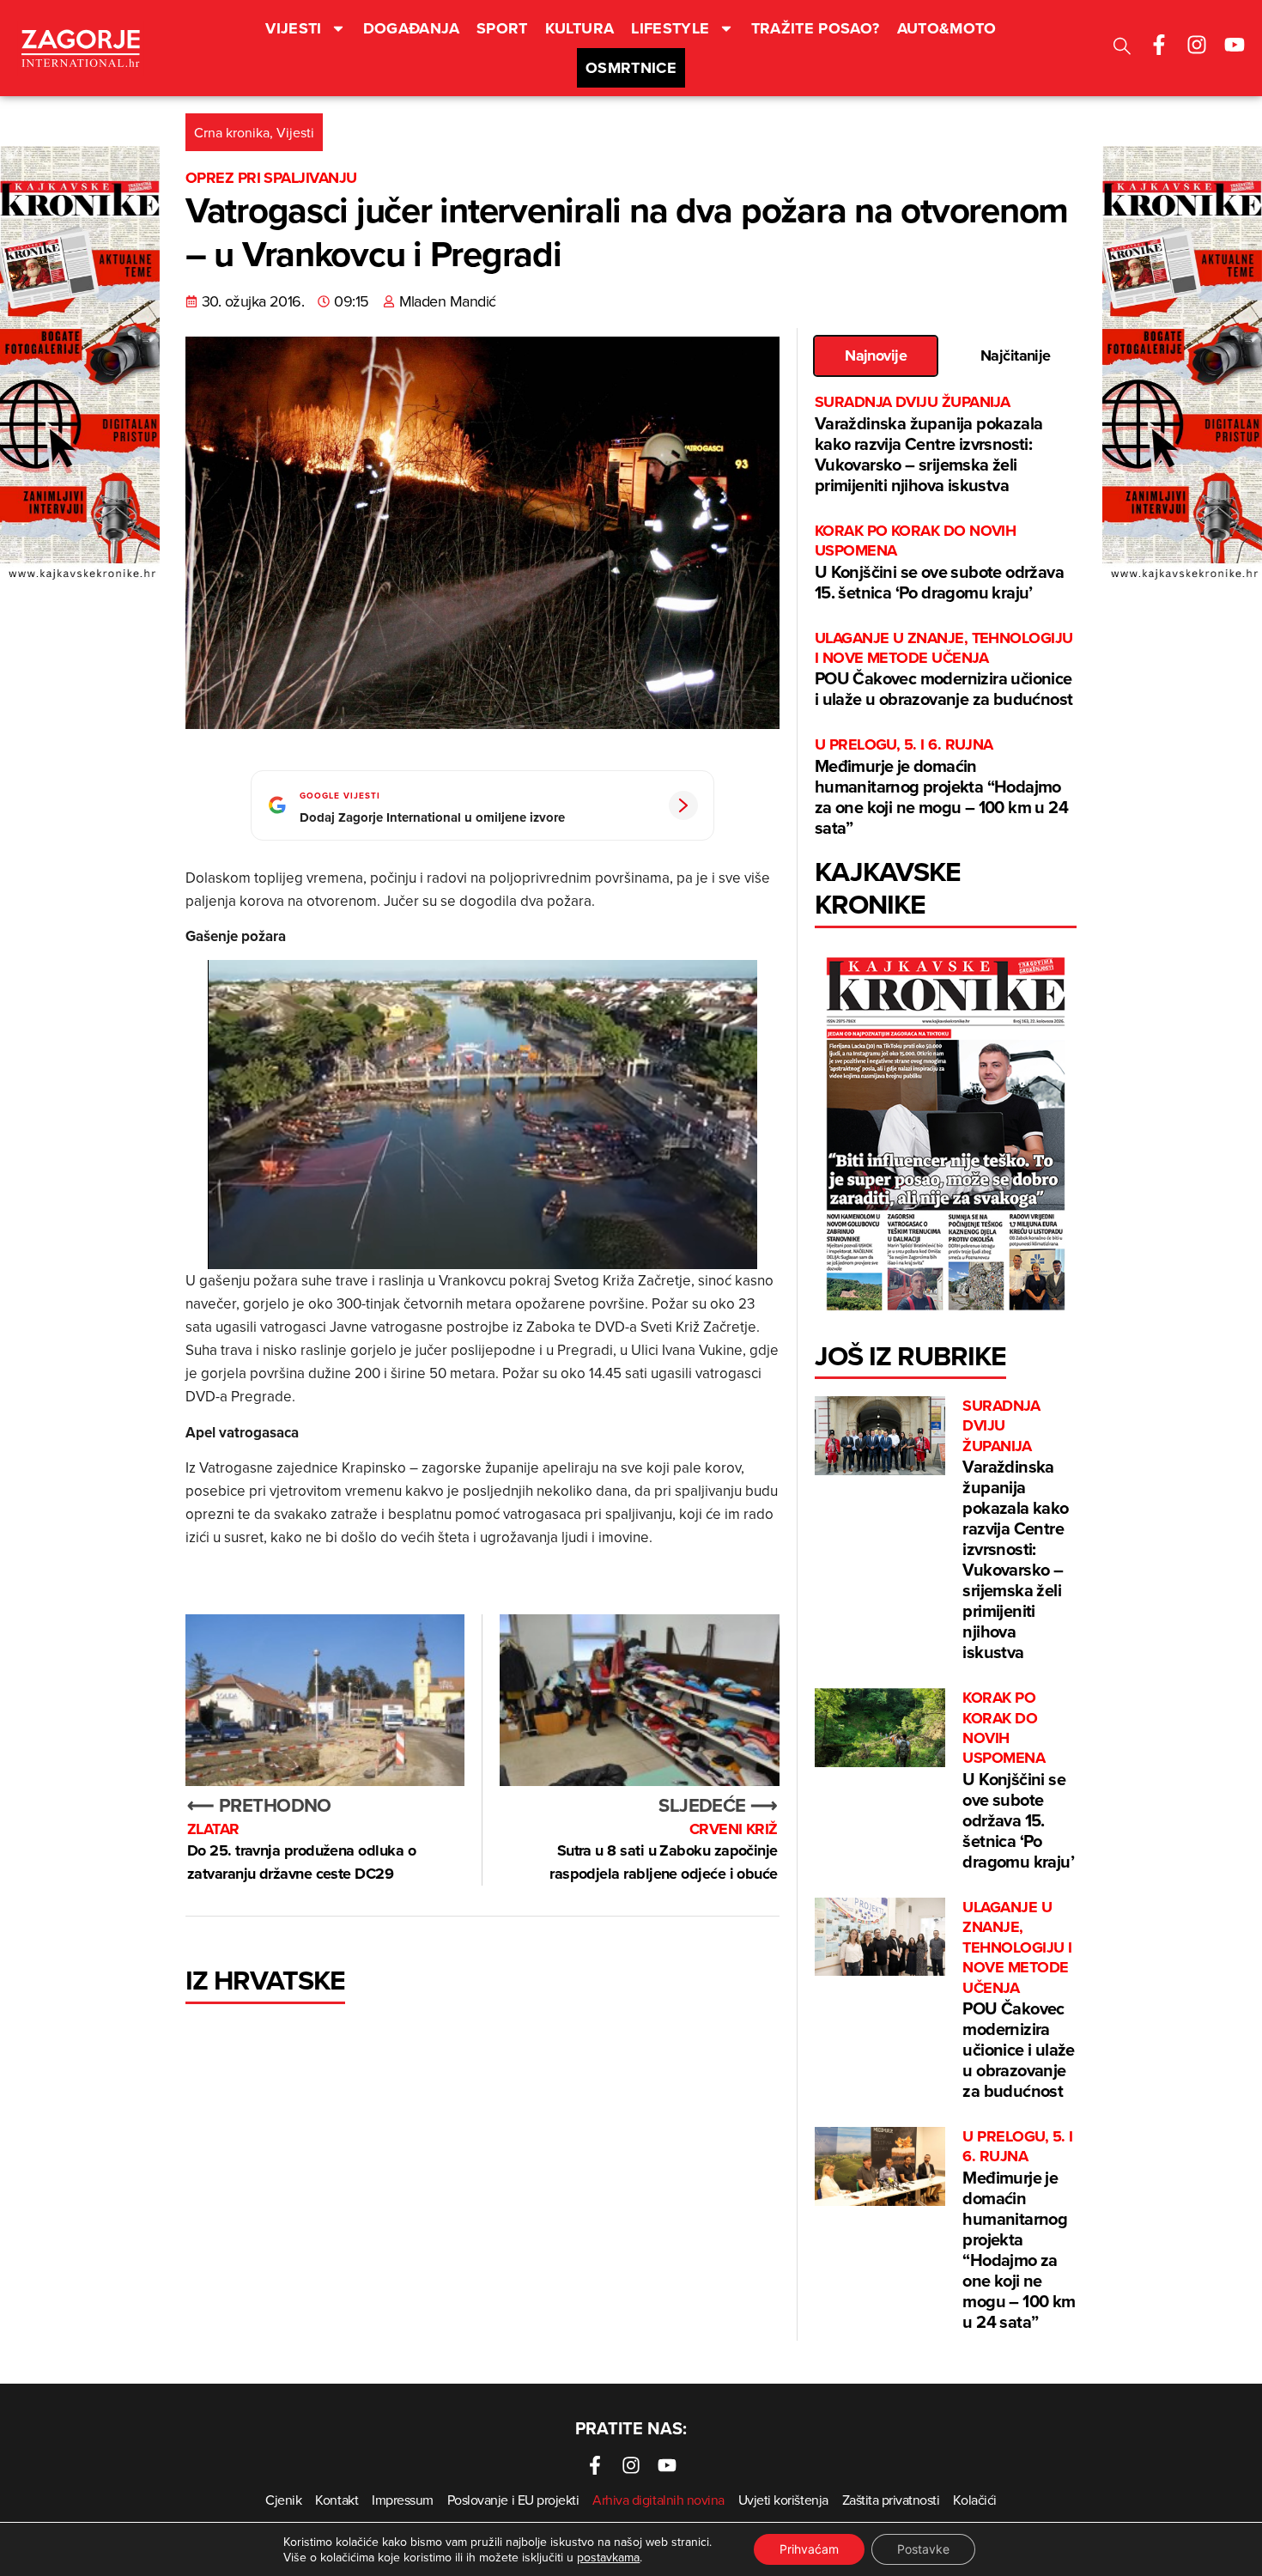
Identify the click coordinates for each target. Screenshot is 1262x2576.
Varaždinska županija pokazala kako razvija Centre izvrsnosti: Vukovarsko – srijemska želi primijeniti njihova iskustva (929, 444)
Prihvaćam (809, 2549)
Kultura (580, 28)
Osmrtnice (631, 68)
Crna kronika (232, 132)
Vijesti (294, 28)
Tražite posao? (816, 28)
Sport (502, 28)
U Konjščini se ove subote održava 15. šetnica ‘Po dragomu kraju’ (939, 563)
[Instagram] (1197, 45)
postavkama (608, 2557)
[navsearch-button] (1122, 49)
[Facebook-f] (1159, 45)
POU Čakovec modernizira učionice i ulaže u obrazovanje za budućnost (944, 670)
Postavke (923, 2549)
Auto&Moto (947, 28)
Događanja (411, 28)
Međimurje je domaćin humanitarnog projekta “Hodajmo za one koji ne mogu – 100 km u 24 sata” (941, 787)
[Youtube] (1235, 45)
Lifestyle (670, 28)
